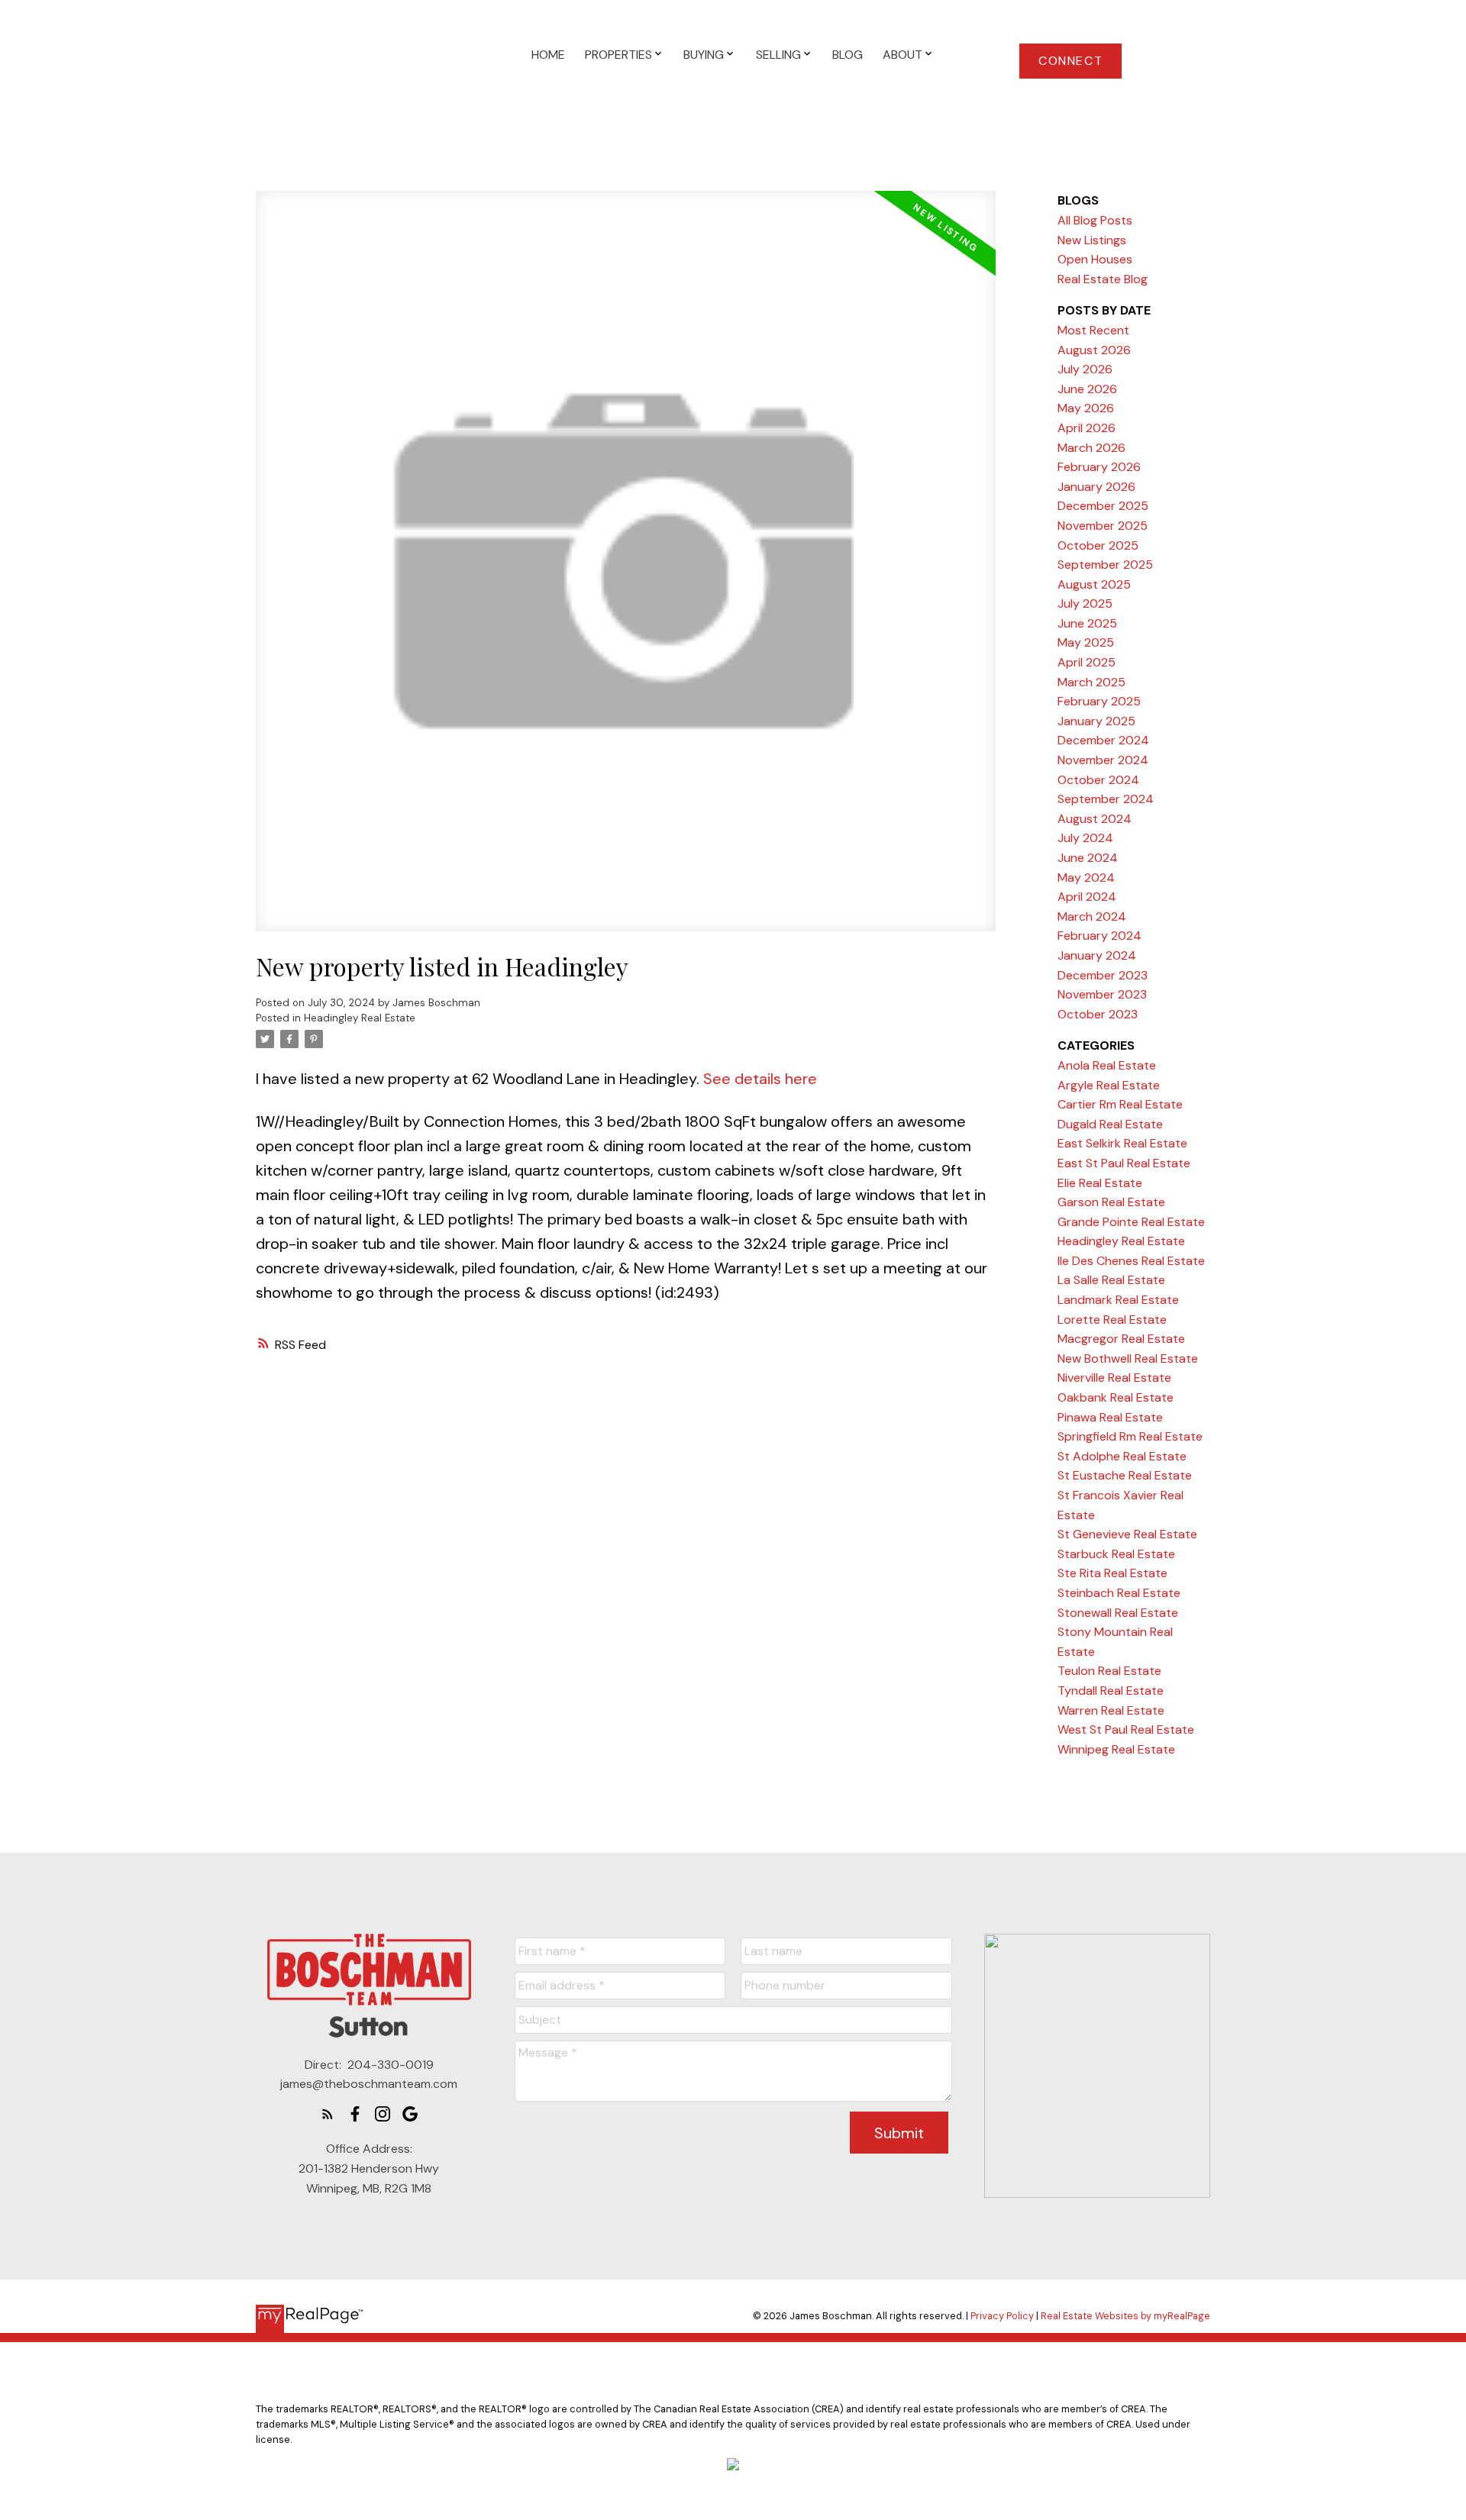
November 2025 (1103, 526)
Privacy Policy (1002, 2316)
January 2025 (1096, 721)
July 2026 (1085, 369)
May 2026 (1086, 408)
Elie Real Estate (1100, 1183)
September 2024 (1106, 799)
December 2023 (1103, 975)
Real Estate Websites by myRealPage (1125, 2316)
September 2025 (1105, 565)
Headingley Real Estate (360, 1018)
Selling (778, 55)
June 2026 (1087, 389)
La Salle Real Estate (1111, 1280)
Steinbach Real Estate (1119, 1593)
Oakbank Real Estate (1116, 1397)
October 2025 (1098, 545)
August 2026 (1094, 350)
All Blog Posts (1095, 220)
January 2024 (1097, 955)
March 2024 (1092, 916)
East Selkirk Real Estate (1122, 1143)
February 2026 (1099, 467)
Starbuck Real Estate (1116, 1554)
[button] (1070, 61)
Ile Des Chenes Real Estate (1131, 1261)
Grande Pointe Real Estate (1131, 1222)
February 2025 (1099, 701)
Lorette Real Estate (1112, 1320)
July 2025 (1085, 603)
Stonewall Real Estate (1118, 1613)
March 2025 (1091, 682)
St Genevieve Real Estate (1127, 1534)
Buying (704, 55)
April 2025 (1087, 662)
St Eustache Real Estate (1125, 1475)
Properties (618, 55)
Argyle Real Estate (1109, 1085)
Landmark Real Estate (1118, 1300)
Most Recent (1093, 330)
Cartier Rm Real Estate (1120, 1104)
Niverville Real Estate (1114, 1378)
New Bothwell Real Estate (1128, 1358)
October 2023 (1098, 1014)
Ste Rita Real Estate (1112, 1573)
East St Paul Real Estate (1124, 1163)
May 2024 (1086, 878)
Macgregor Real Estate (1121, 1339)
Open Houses (1095, 259)
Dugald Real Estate (1110, 1124)
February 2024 (1099, 936)
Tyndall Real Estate (1111, 1691)
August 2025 (1094, 584)
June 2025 (1087, 623)
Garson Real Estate (1111, 1202)
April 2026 (1087, 428)
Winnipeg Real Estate (1116, 1749)
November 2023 (1102, 994)
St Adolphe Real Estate (1122, 1456)
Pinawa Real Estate (1110, 1417)
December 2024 (1103, 740)
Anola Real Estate (1107, 1065)
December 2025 (1103, 506)
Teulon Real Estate (1109, 1671)
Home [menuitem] (548, 55)
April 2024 (1087, 897)
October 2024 (1098, 780)
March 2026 (1091, 448)
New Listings (1092, 240)
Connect (1070, 61)
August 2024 (1095, 819)
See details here (760, 1079)
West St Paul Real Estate (1126, 1729)
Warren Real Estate (1111, 1710)
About (903, 55)
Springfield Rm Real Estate (1130, 1436)
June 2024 (1088, 858)
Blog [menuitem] (848, 55)
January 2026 (1096, 487)
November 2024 (1103, 760)
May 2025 (1086, 642)
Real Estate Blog (1103, 279)
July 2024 (1085, 838)
